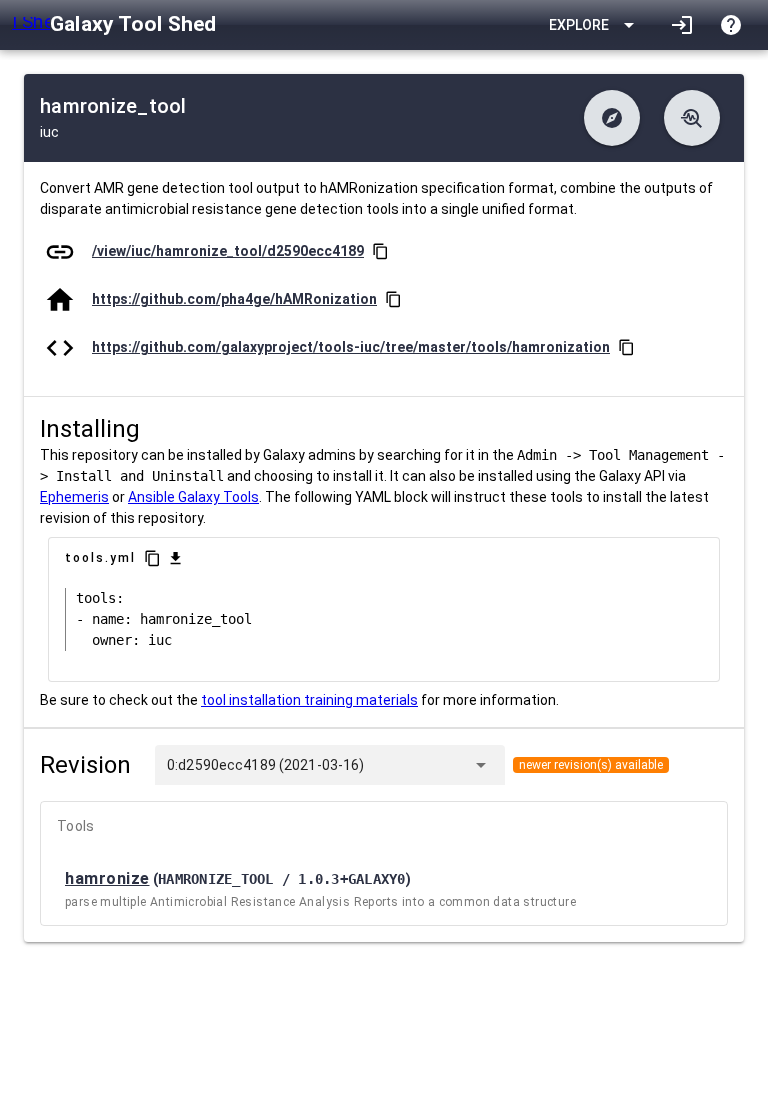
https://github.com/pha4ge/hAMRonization (234, 299)
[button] (612, 118)
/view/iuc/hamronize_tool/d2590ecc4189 (228, 251)
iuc (49, 132)
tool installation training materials (309, 700)
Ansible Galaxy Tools (193, 497)
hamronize (107, 878)
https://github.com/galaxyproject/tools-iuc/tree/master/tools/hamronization (351, 347)
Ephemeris (74, 497)
